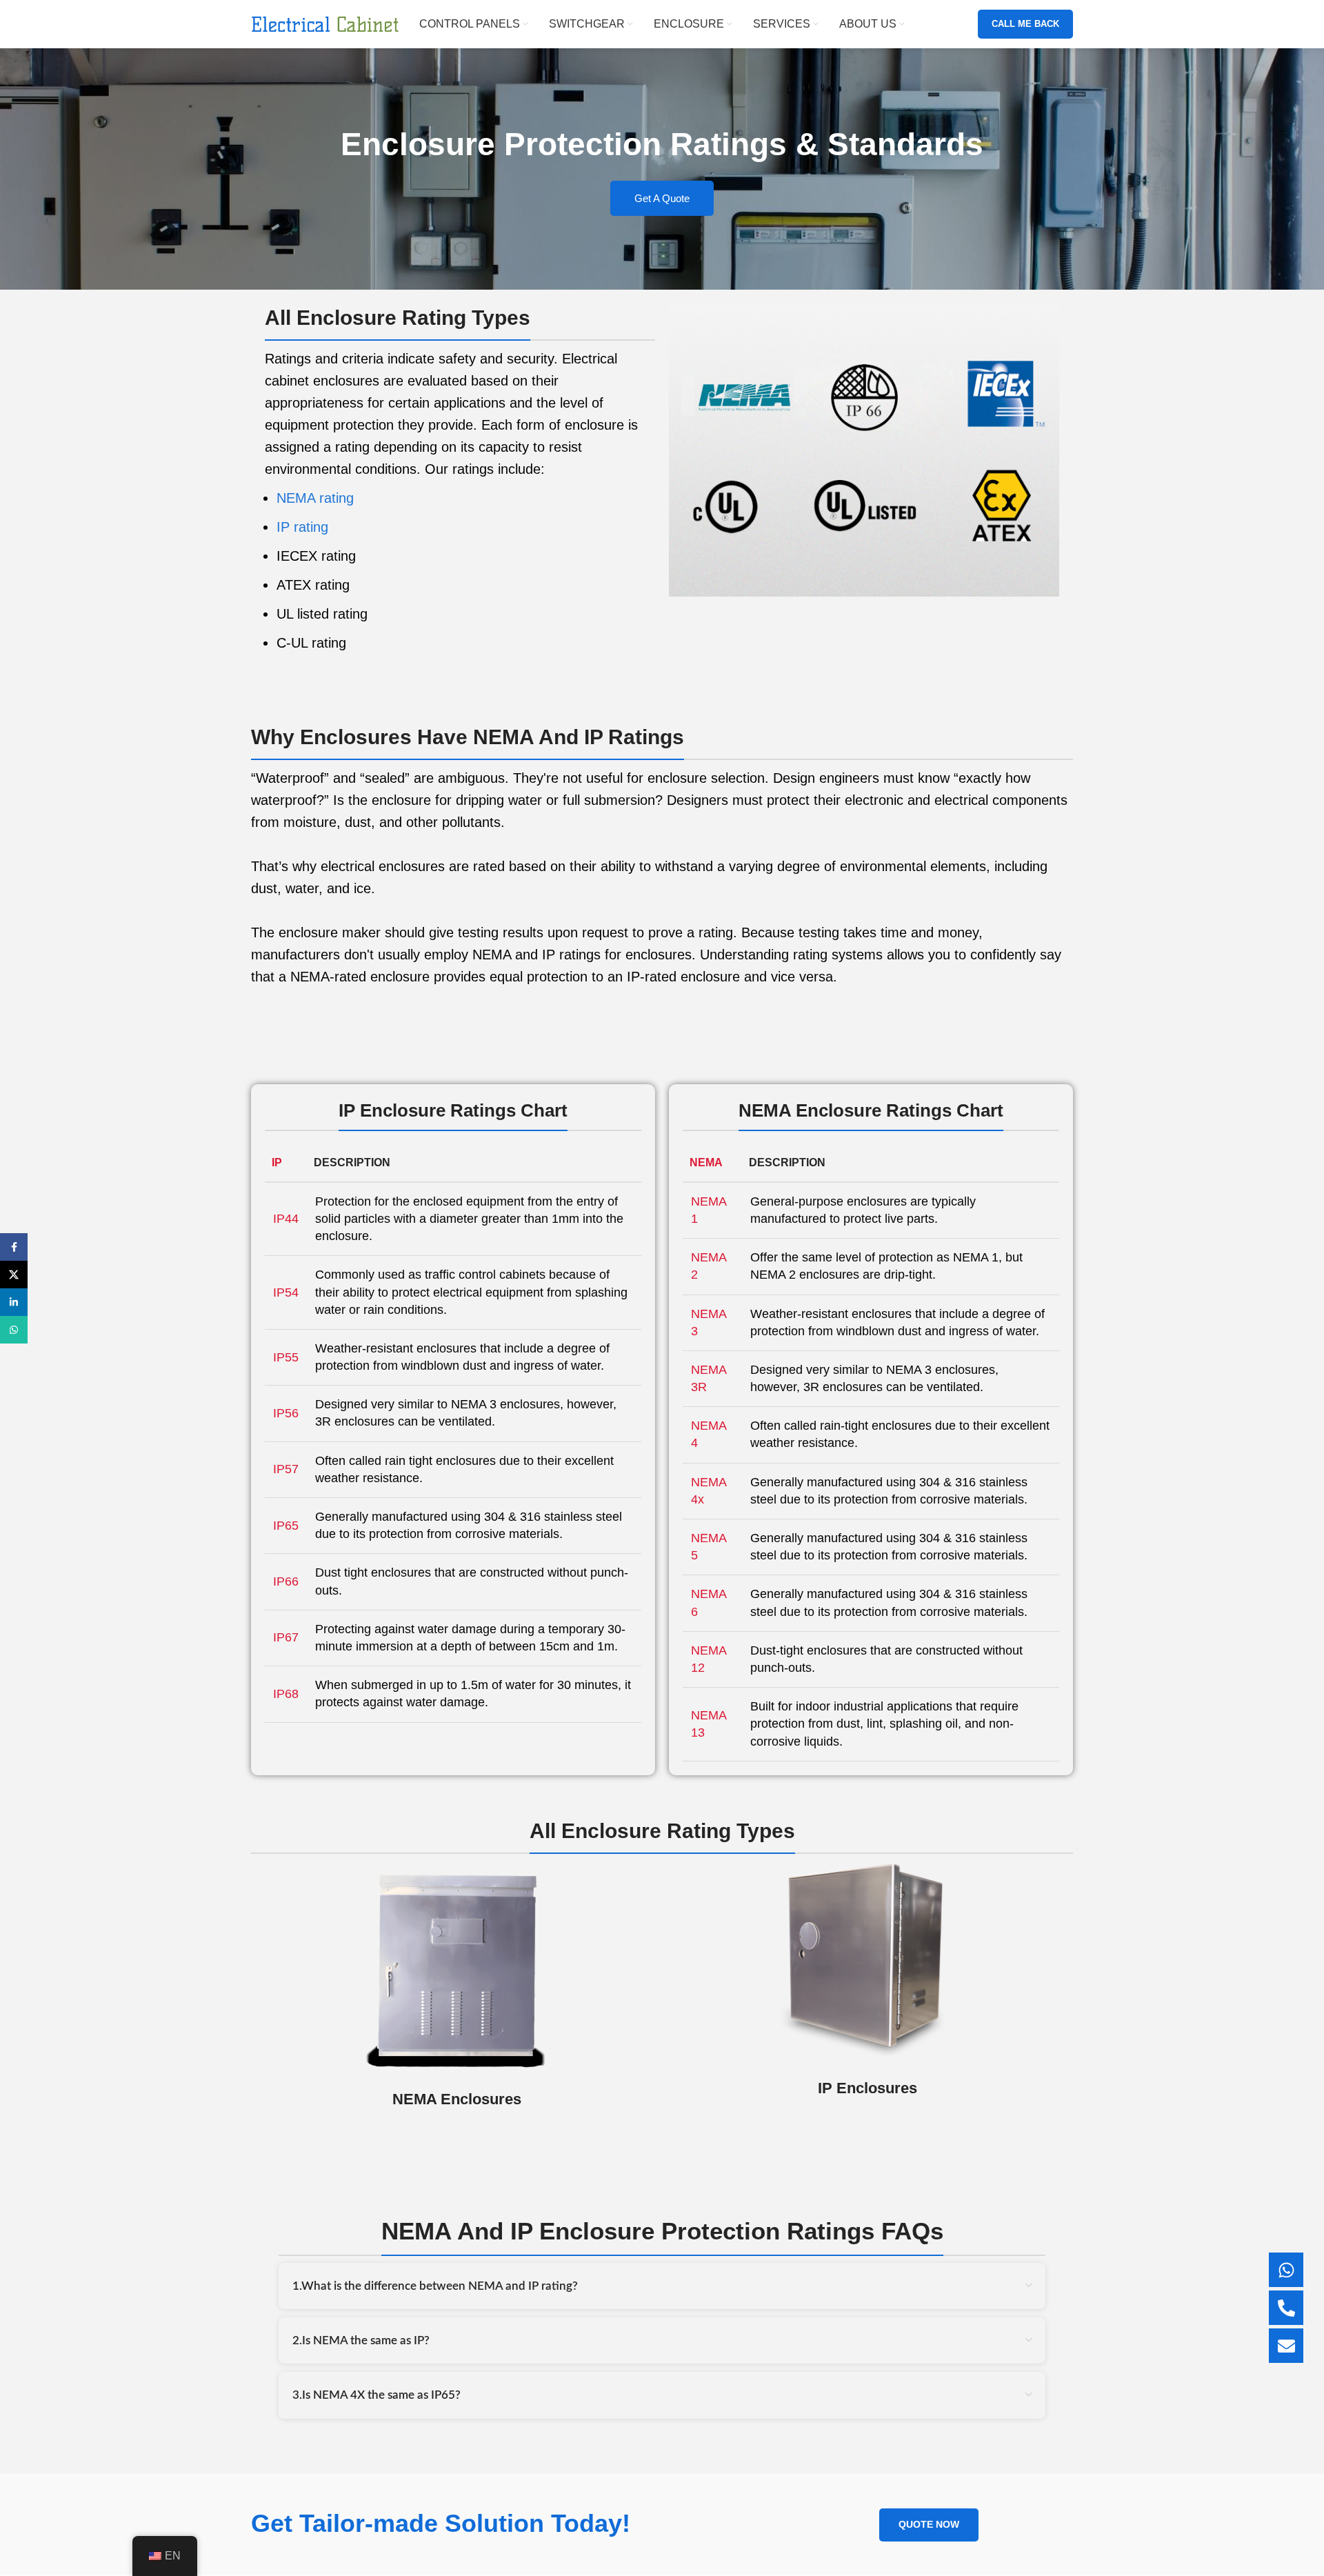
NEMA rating (315, 498)
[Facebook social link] (14, 1247)
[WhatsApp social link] (14, 1330)
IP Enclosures (867, 2088)
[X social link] (14, 1275)
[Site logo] (325, 23)
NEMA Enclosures (457, 2099)
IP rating (302, 527)
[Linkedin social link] (14, 1302)
